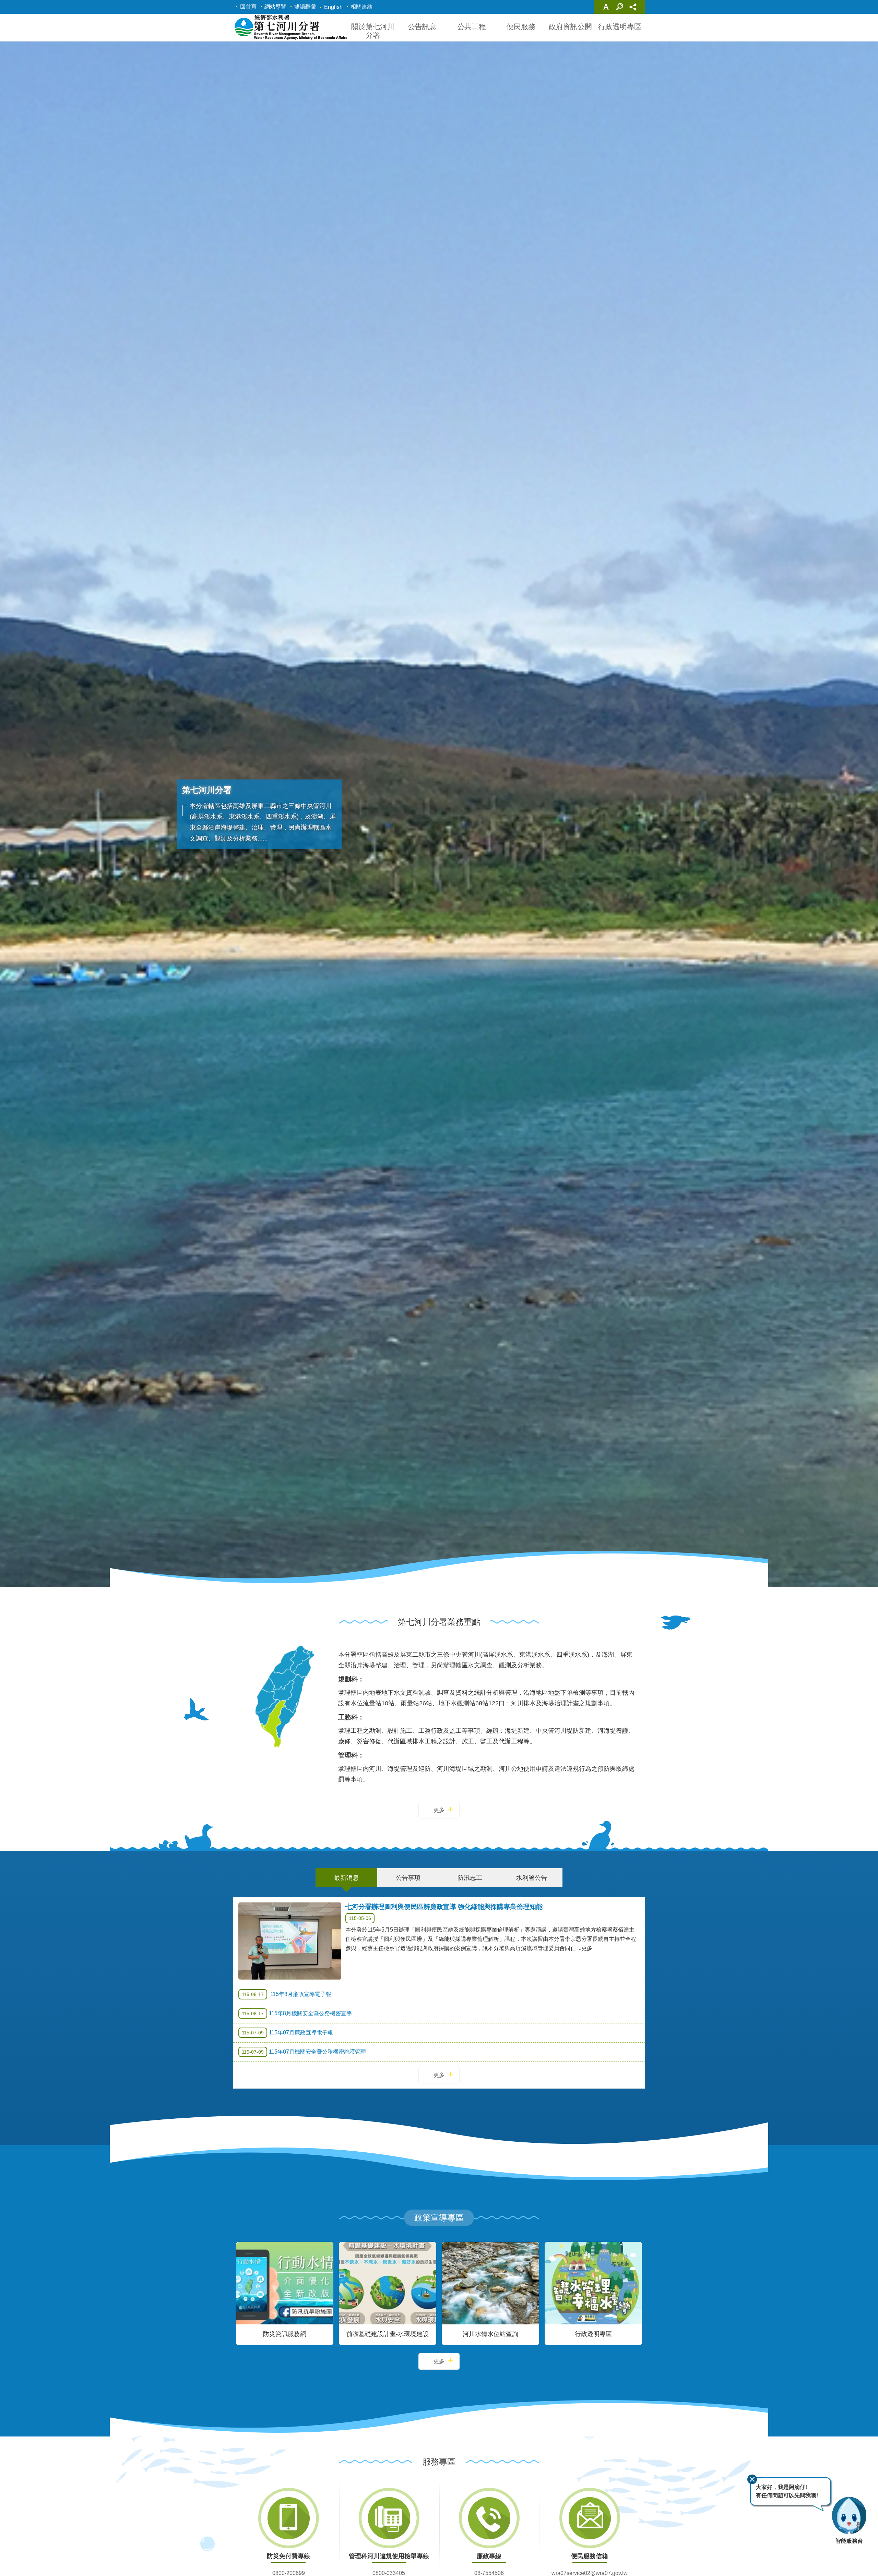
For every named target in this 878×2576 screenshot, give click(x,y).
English (333, 7)
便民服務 (521, 27)
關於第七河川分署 (373, 31)
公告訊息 (422, 27)
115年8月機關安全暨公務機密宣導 (297, 2013)
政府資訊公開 (570, 27)
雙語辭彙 (305, 7)
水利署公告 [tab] (532, 1878)
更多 (439, 1810)
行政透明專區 (620, 27)
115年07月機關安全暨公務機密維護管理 (304, 2052)
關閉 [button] (606, 7)
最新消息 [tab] (346, 1878)
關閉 (752, 2479)
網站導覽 (275, 7)
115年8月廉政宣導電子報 (287, 1994)
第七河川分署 (291, 27)
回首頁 (248, 7)
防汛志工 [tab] (470, 1878)
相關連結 (361, 7)
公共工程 (472, 27)
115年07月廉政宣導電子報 (287, 2033)
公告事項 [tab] (408, 1878)
